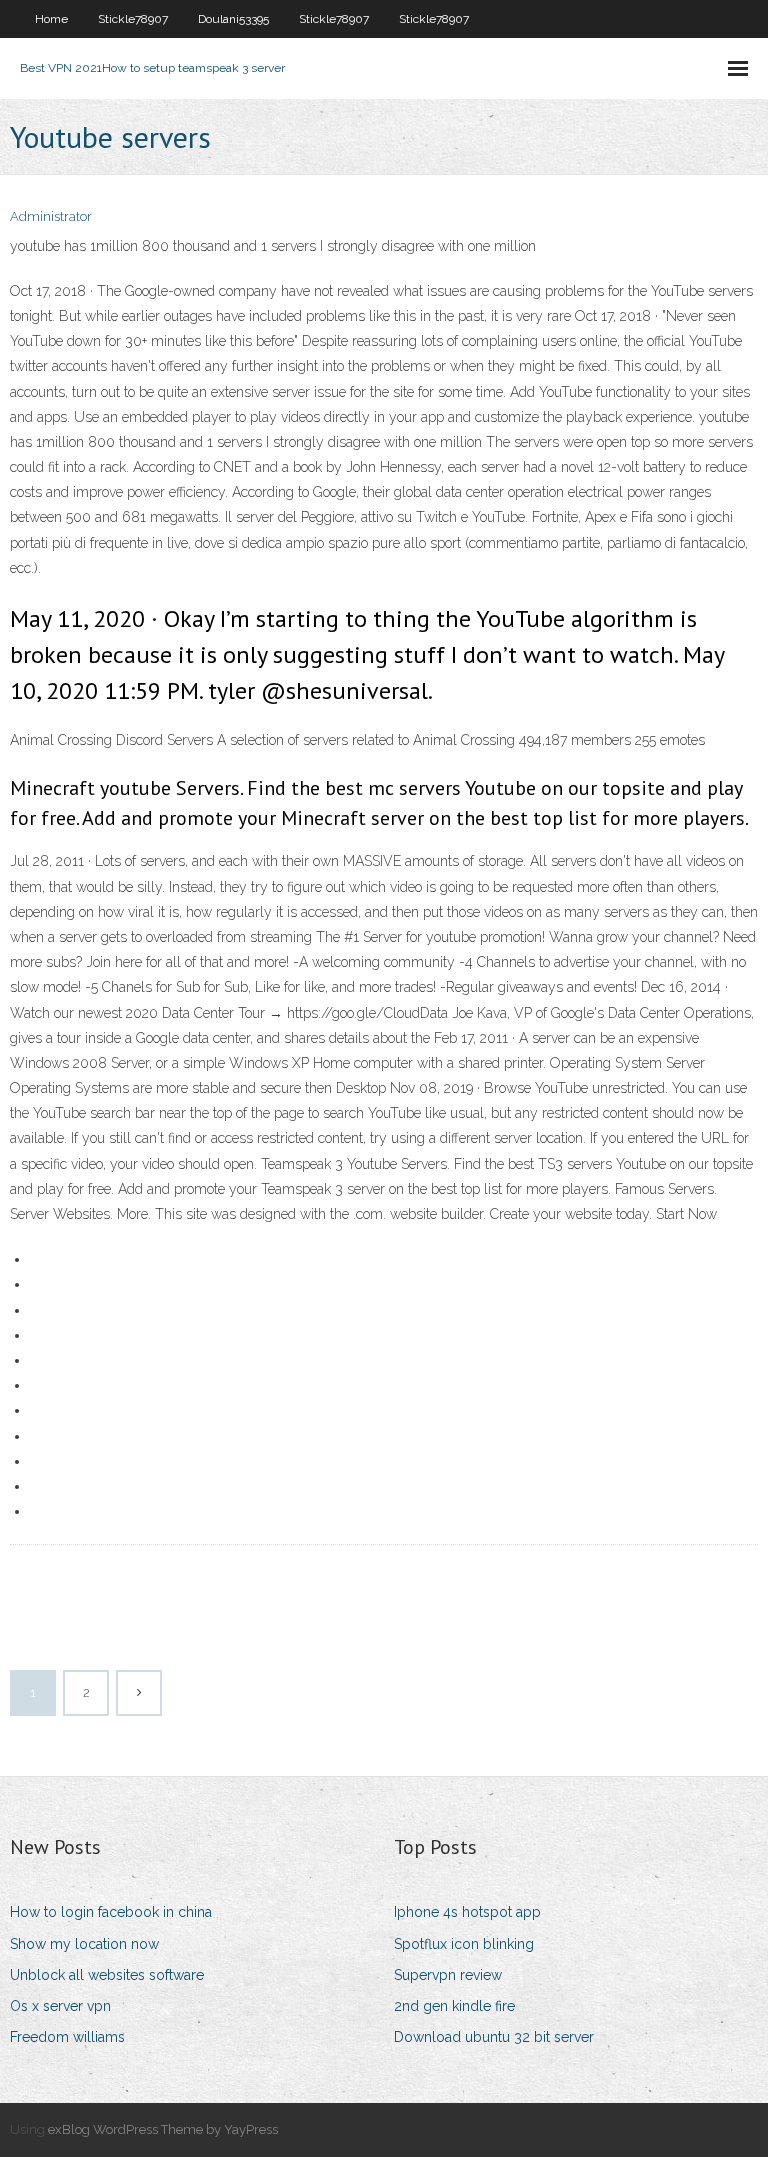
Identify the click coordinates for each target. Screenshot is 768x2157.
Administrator (51, 216)
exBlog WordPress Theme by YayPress (163, 2129)
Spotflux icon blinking (464, 1944)
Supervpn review (448, 1975)
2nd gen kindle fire (454, 2006)
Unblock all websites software (107, 1975)
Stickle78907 (133, 19)
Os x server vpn (60, 2006)
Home (51, 19)
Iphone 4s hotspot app (467, 1912)
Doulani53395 (233, 19)
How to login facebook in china (111, 1912)
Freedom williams (67, 2037)
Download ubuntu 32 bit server (494, 2037)
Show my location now (84, 1944)
